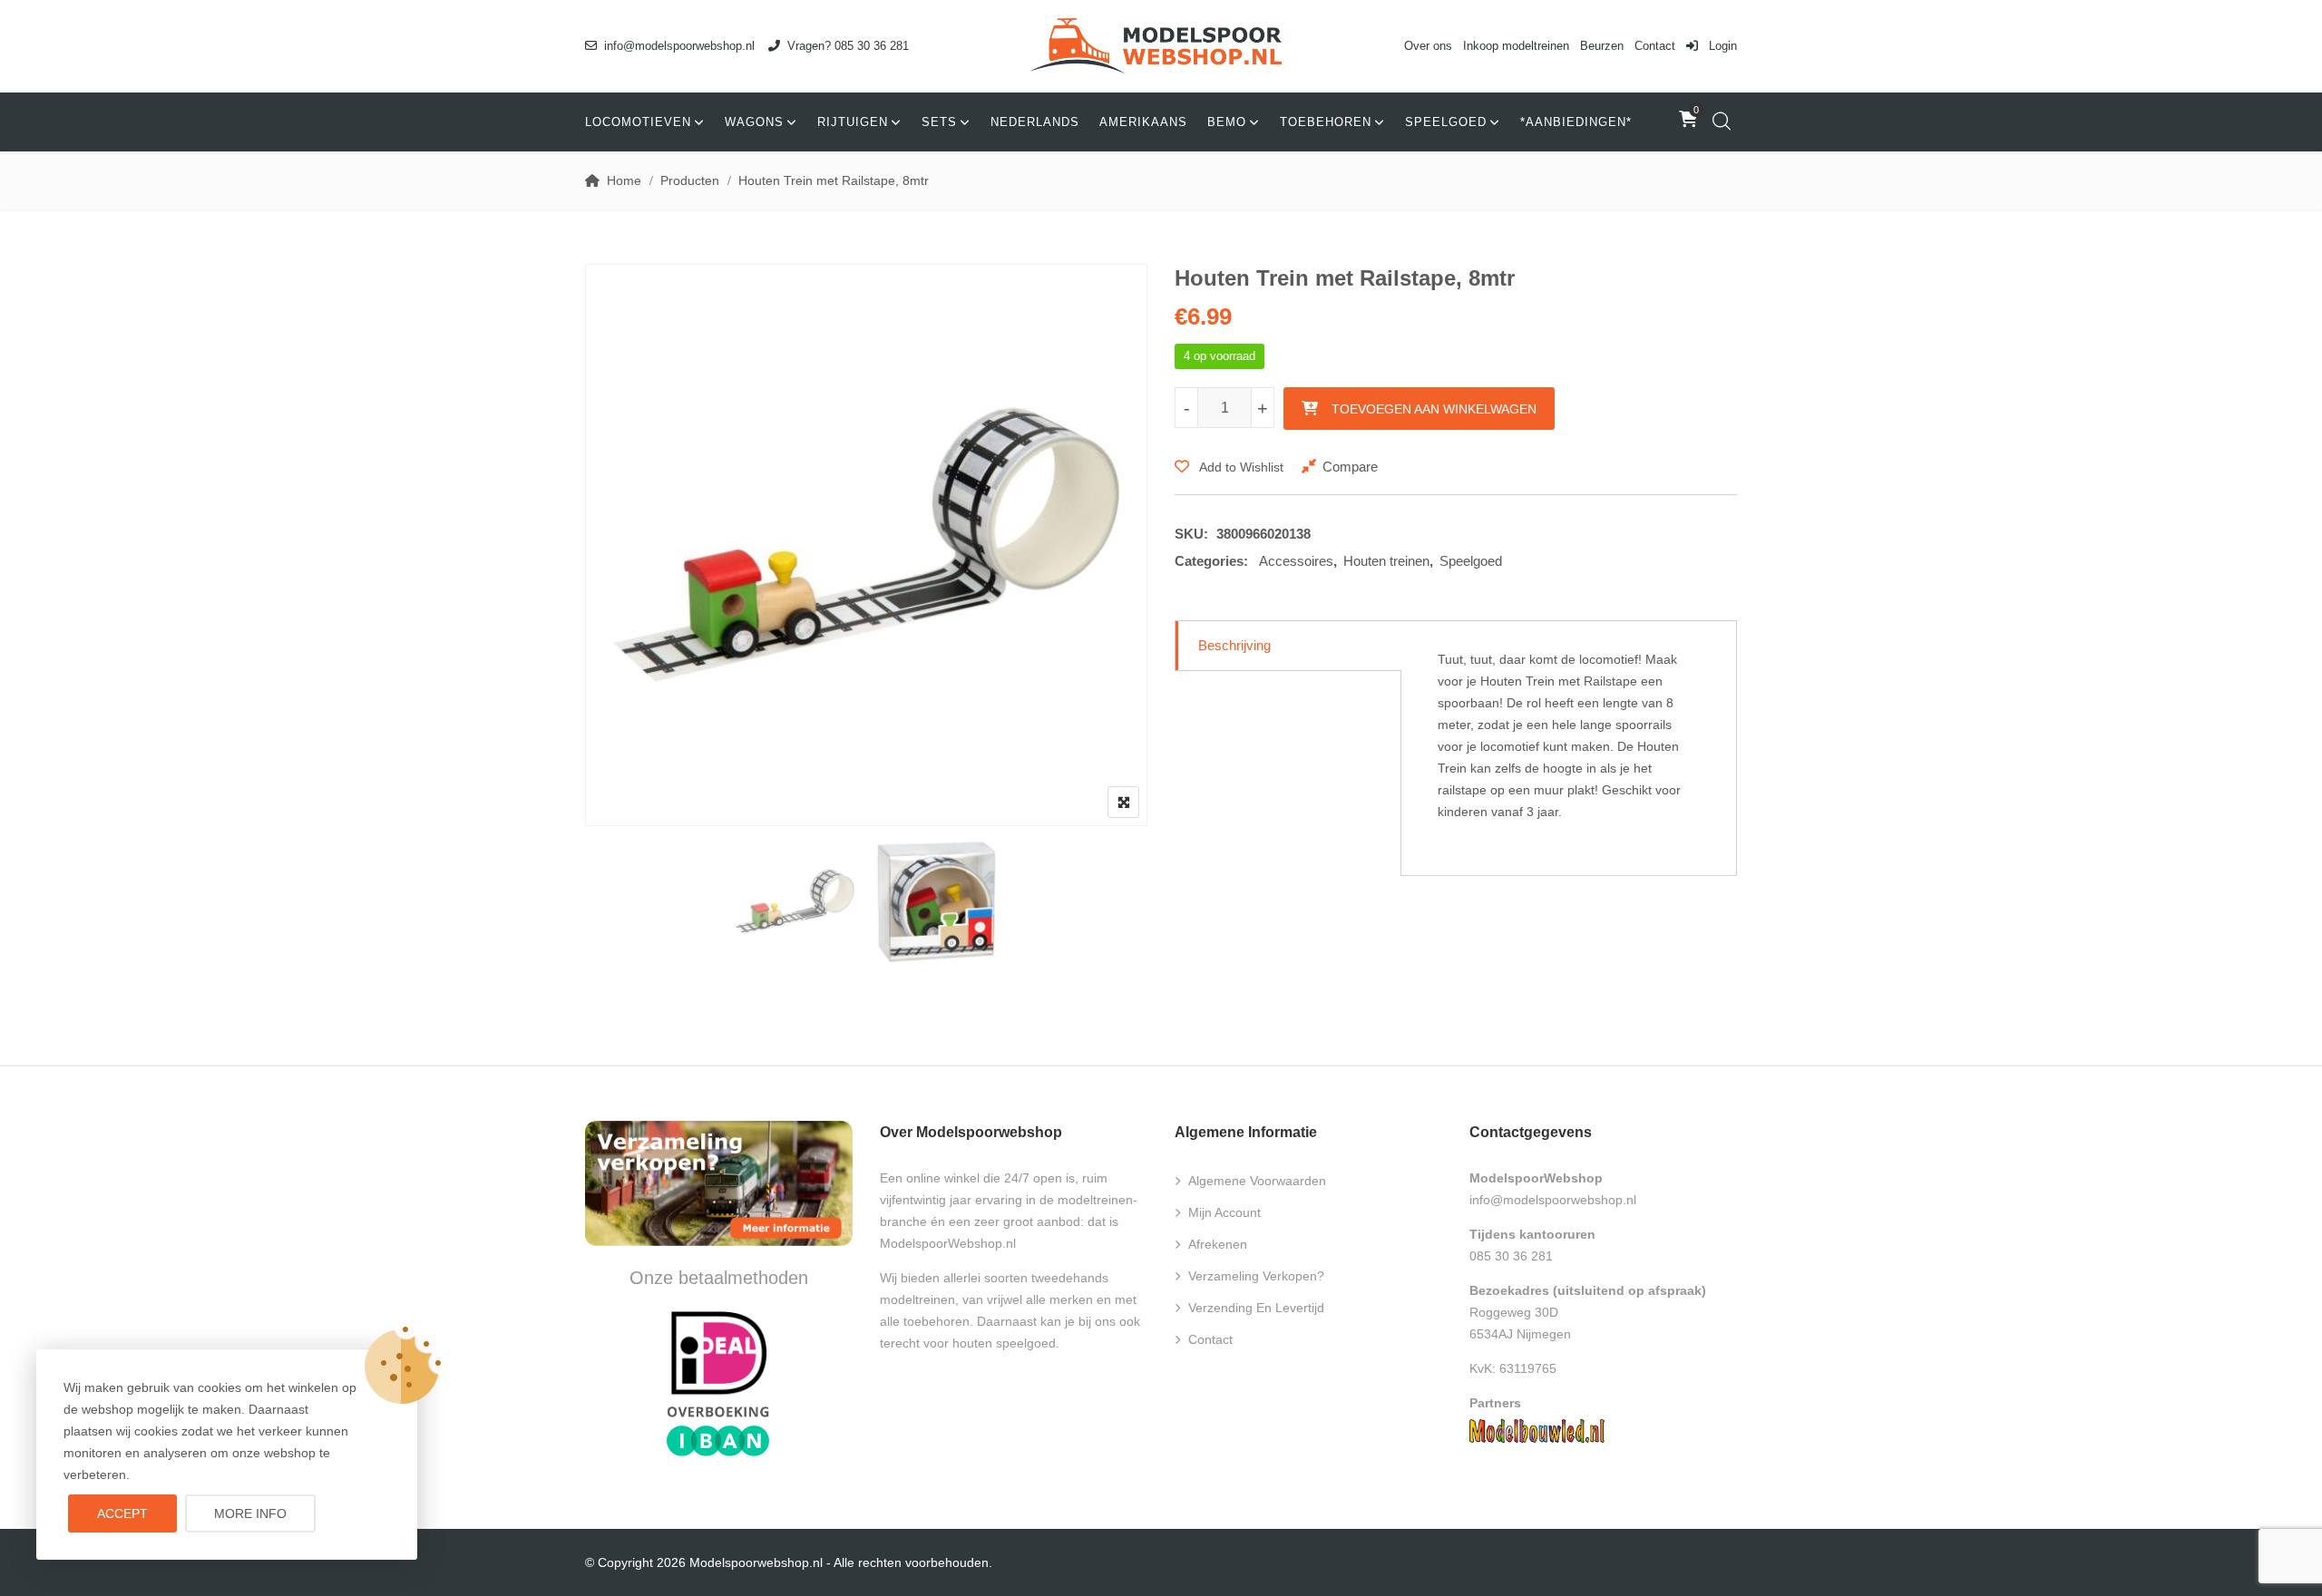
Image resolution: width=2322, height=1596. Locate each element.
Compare (1350, 467)
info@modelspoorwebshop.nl (679, 46)
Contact (1655, 46)
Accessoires (1296, 561)
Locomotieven (638, 122)
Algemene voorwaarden (1257, 1181)
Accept (122, 1513)
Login (1721, 46)
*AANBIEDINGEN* (1576, 122)
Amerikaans (1143, 122)
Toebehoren (1326, 122)
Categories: (1211, 561)
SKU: (1191, 534)
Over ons (1428, 46)
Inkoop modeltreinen (1516, 46)
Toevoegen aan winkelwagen (1434, 409)
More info (250, 1513)
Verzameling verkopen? (1256, 1276)
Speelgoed (1446, 122)
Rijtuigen (853, 122)
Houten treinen (1386, 561)
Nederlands (1035, 122)
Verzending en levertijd (1256, 1308)
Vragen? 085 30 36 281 (848, 46)
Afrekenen (1218, 1244)
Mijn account (1224, 1212)
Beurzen (1602, 46)
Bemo (1227, 122)
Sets (939, 122)
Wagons (754, 122)
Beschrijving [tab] (1234, 645)
